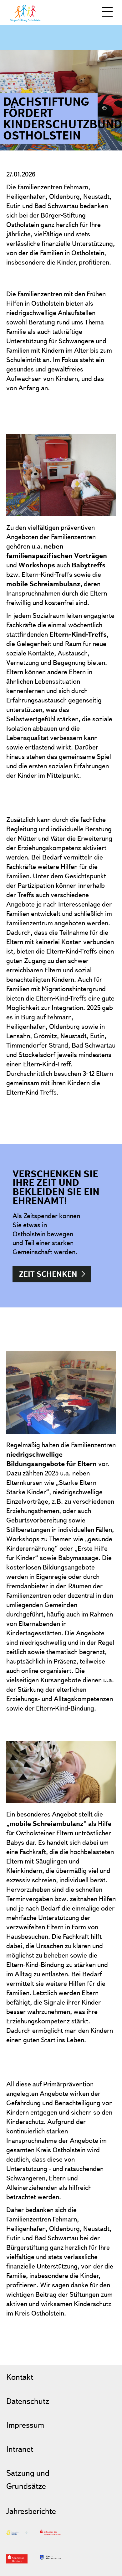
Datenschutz (28, 2401)
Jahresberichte (31, 2511)
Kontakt (20, 2377)
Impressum (25, 2425)
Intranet (20, 2449)
